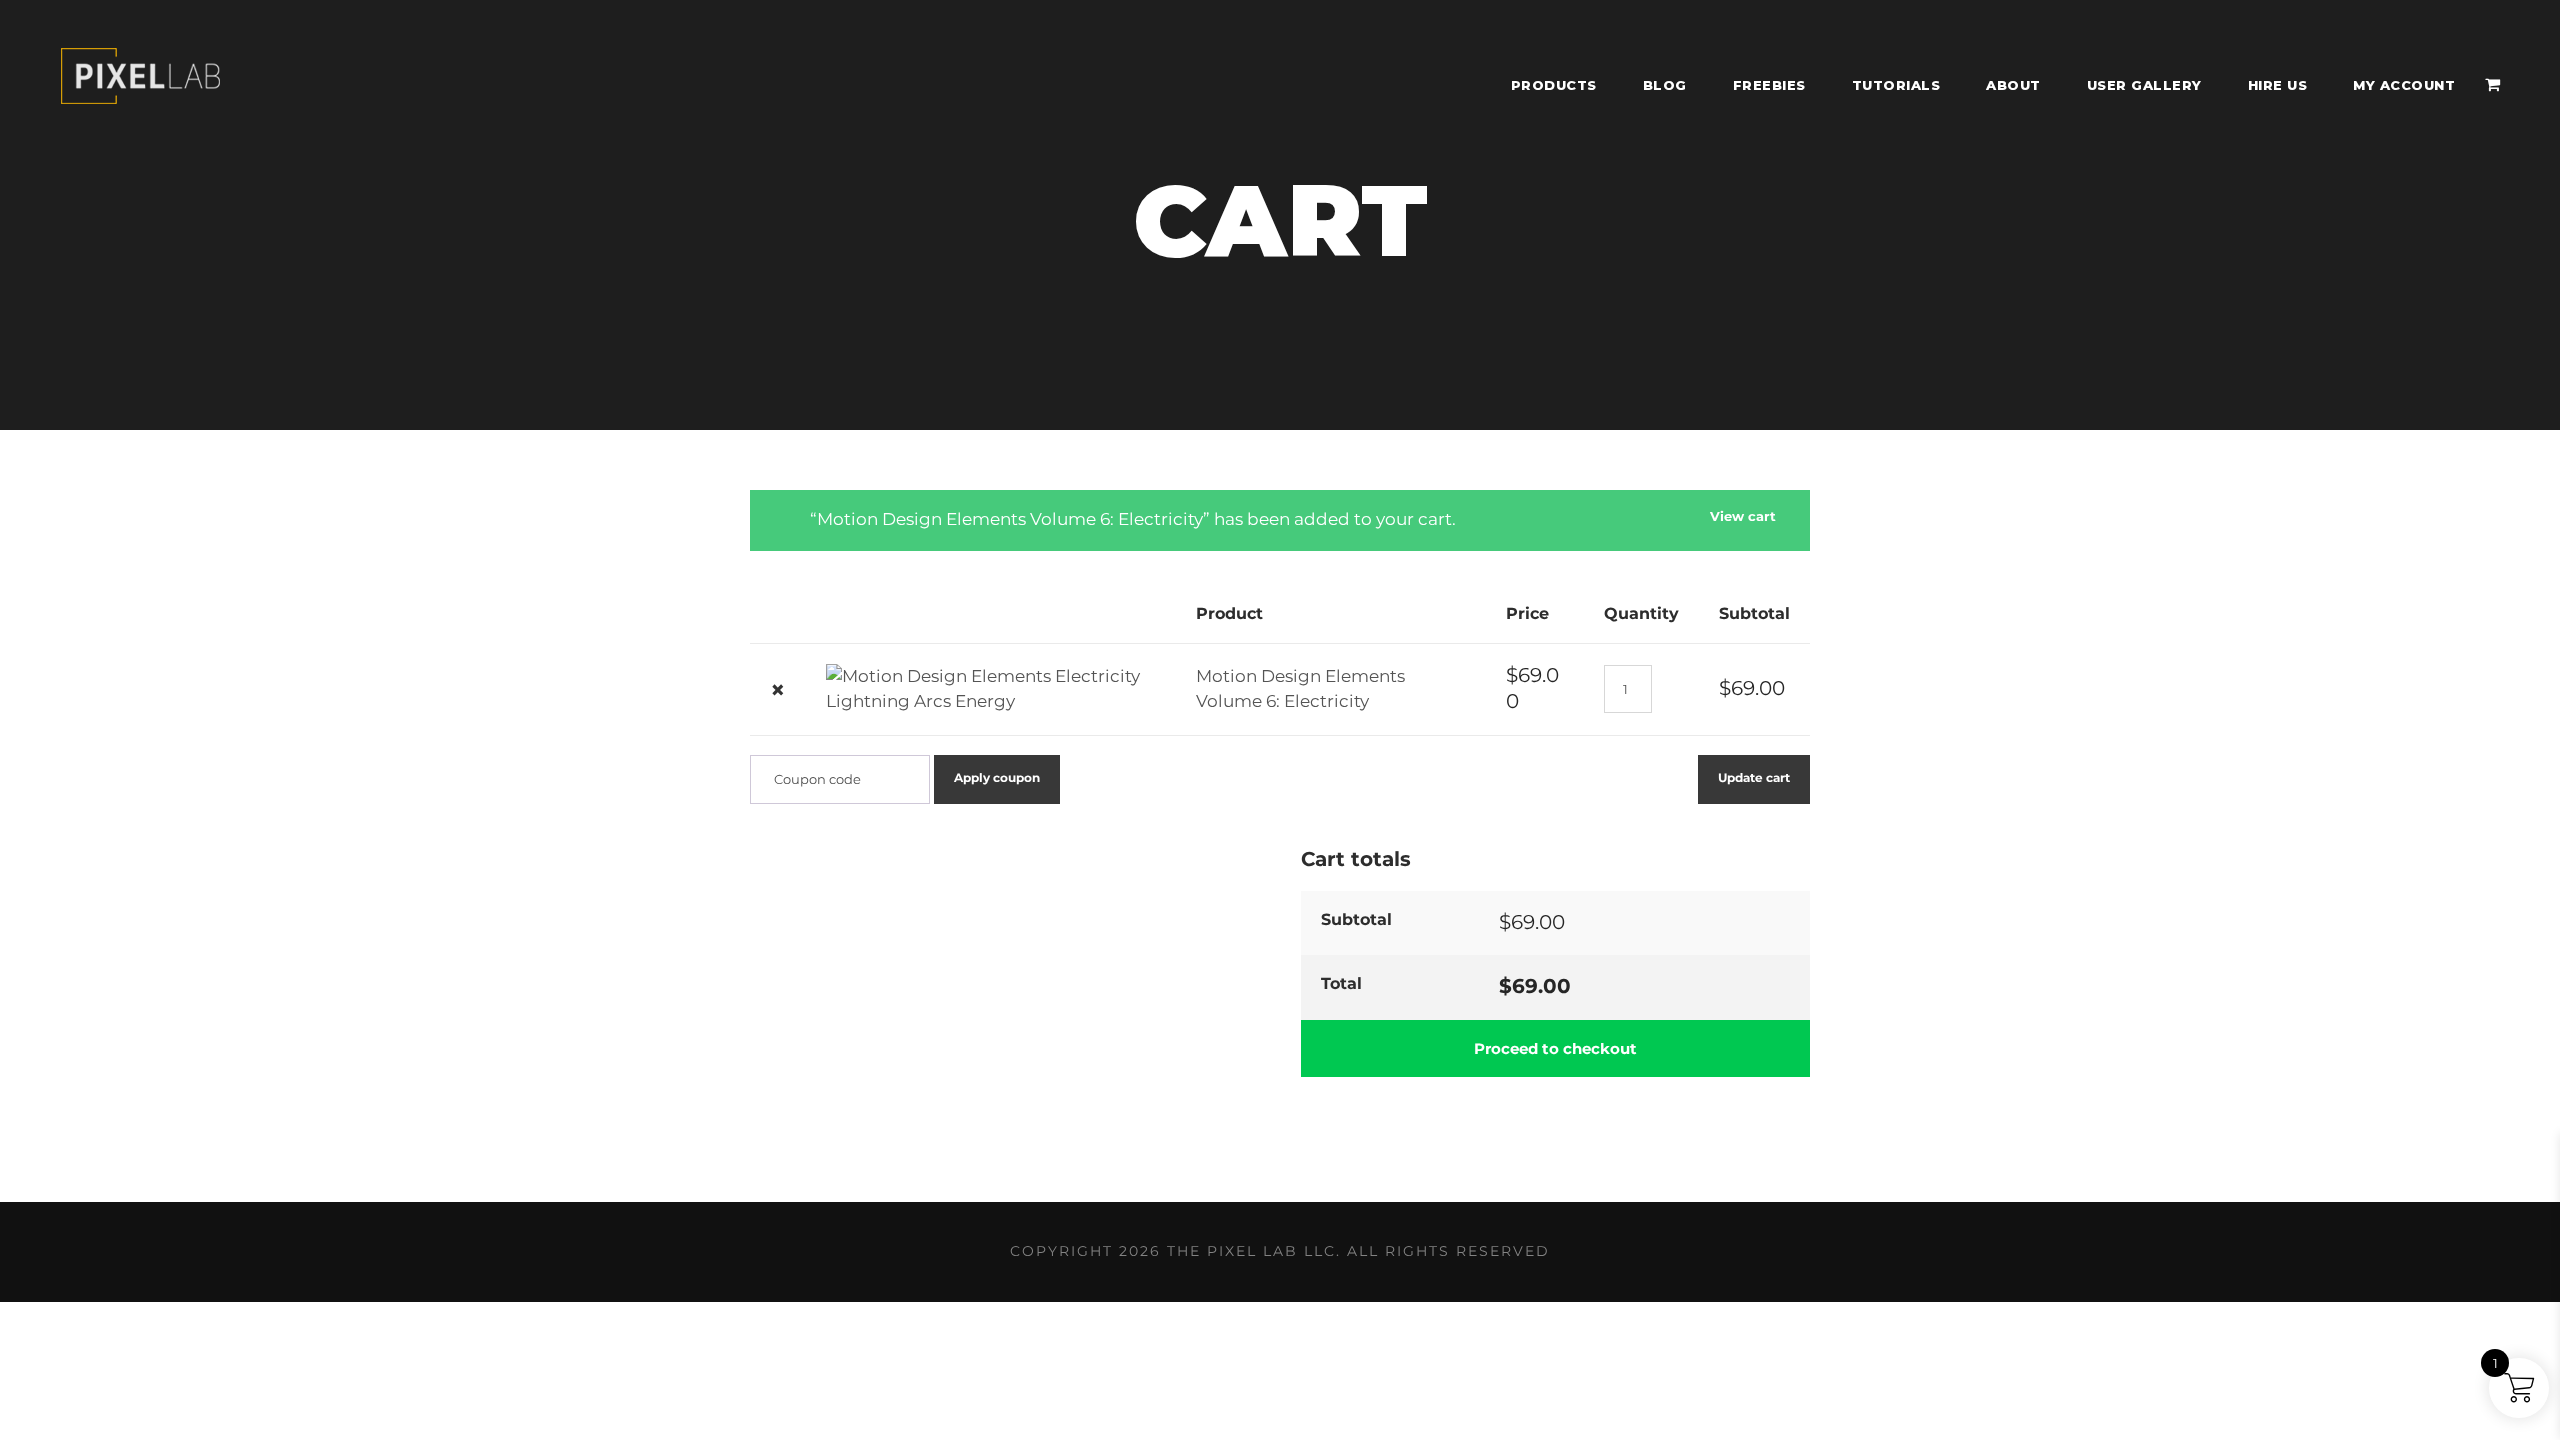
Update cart (1754, 777)
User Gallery (2144, 85)
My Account (2404, 85)
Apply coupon (997, 777)
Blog (1665, 85)
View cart (1743, 516)
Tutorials (1896, 85)
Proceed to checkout (1555, 1048)
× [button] (778, 690)
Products (1554, 85)
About (2013, 85)
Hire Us (2278, 85)
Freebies (1769, 85)
